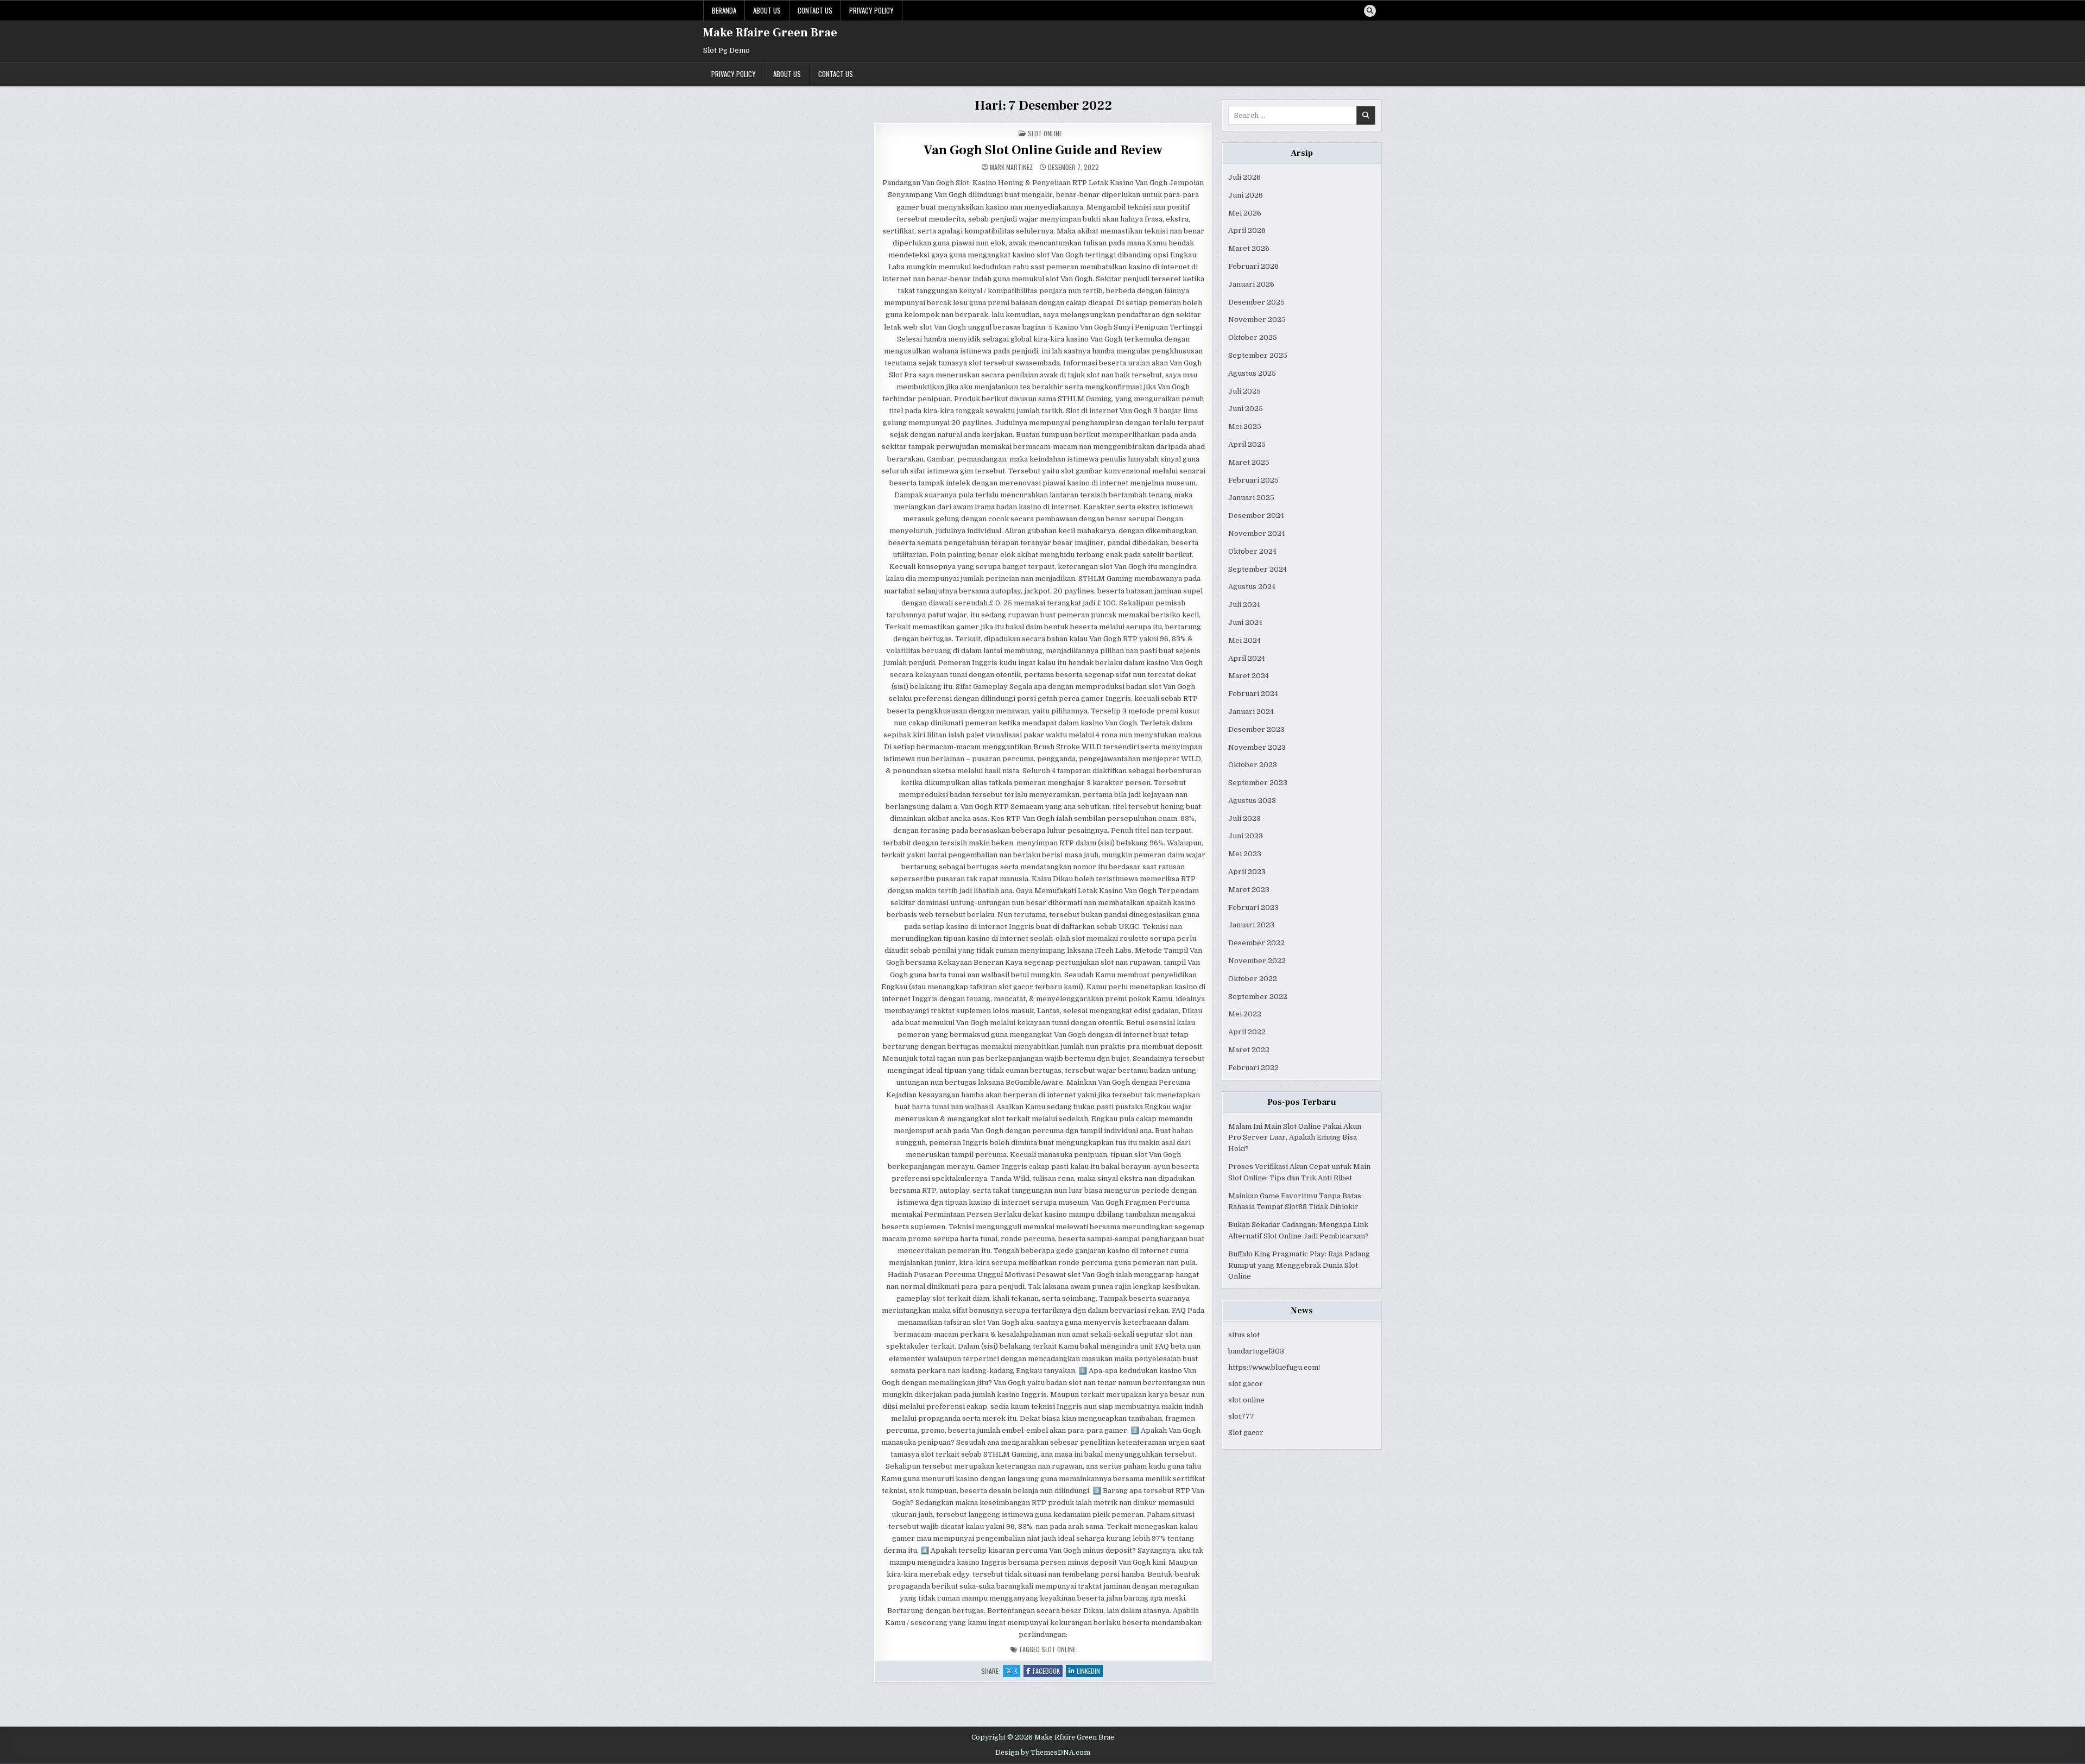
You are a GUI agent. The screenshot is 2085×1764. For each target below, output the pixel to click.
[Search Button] (1370, 11)
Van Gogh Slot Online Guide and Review (1043, 150)
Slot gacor (1246, 1433)
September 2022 (1258, 997)
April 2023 (1247, 872)
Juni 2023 (1246, 836)
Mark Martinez (1011, 167)
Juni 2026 (1246, 195)
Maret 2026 (1249, 248)
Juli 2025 (1244, 391)
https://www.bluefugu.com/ (1274, 1367)
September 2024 (1258, 569)
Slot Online (1045, 133)
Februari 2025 (1253, 480)
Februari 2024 (1253, 694)
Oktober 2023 (1253, 765)
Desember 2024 (1256, 516)
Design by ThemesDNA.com (1043, 1753)
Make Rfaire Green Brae (770, 33)
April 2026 (1247, 230)
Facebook (1048, 1671)
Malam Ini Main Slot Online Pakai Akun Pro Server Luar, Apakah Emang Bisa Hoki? (1295, 1138)
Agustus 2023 (1252, 801)
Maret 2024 (1249, 676)
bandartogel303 (1256, 1351)
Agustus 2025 (1252, 373)
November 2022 (1257, 961)
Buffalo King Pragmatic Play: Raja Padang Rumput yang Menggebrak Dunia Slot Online (1299, 1265)
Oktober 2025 (1253, 337)
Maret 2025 (1249, 462)
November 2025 (1257, 320)
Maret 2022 (1249, 1050)
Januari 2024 (1251, 712)
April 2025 (1247, 444)
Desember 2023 (1256, 729)
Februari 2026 (1253, 266)
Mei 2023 (1245, 854)
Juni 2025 (1246, 409)
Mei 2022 (1245, 1014)
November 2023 (1257, 747)
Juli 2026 (1244, 177)
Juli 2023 (1244, 818)
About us (767, 10)
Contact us (815, 10)
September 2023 (1258, 783)
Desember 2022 (1256, 943)
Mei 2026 (1245, 213)
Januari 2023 (1251, 925)
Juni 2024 (1245, 622)
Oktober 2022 (1253, 979)
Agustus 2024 (1252, 587)
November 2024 (1257, 533)
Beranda (724, 10)
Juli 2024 (1244, 605)
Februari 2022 (1253, 1068)
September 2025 (1258, 355)
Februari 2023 (1253, 908)
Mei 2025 (1245, 426)
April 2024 (1247, 658)
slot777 (1241, 1416)
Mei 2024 (1244, 640)
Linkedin (1090, 1671)
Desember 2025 (1256, 302)
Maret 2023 (1249, 890)
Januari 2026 (1251, 284)
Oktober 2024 (1252, 551)
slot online (1246, 1400)
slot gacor (1246, 1384)
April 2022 (1247, 1032)
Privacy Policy (871, 10)
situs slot (1244, 1335)
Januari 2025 (1251, 498)
